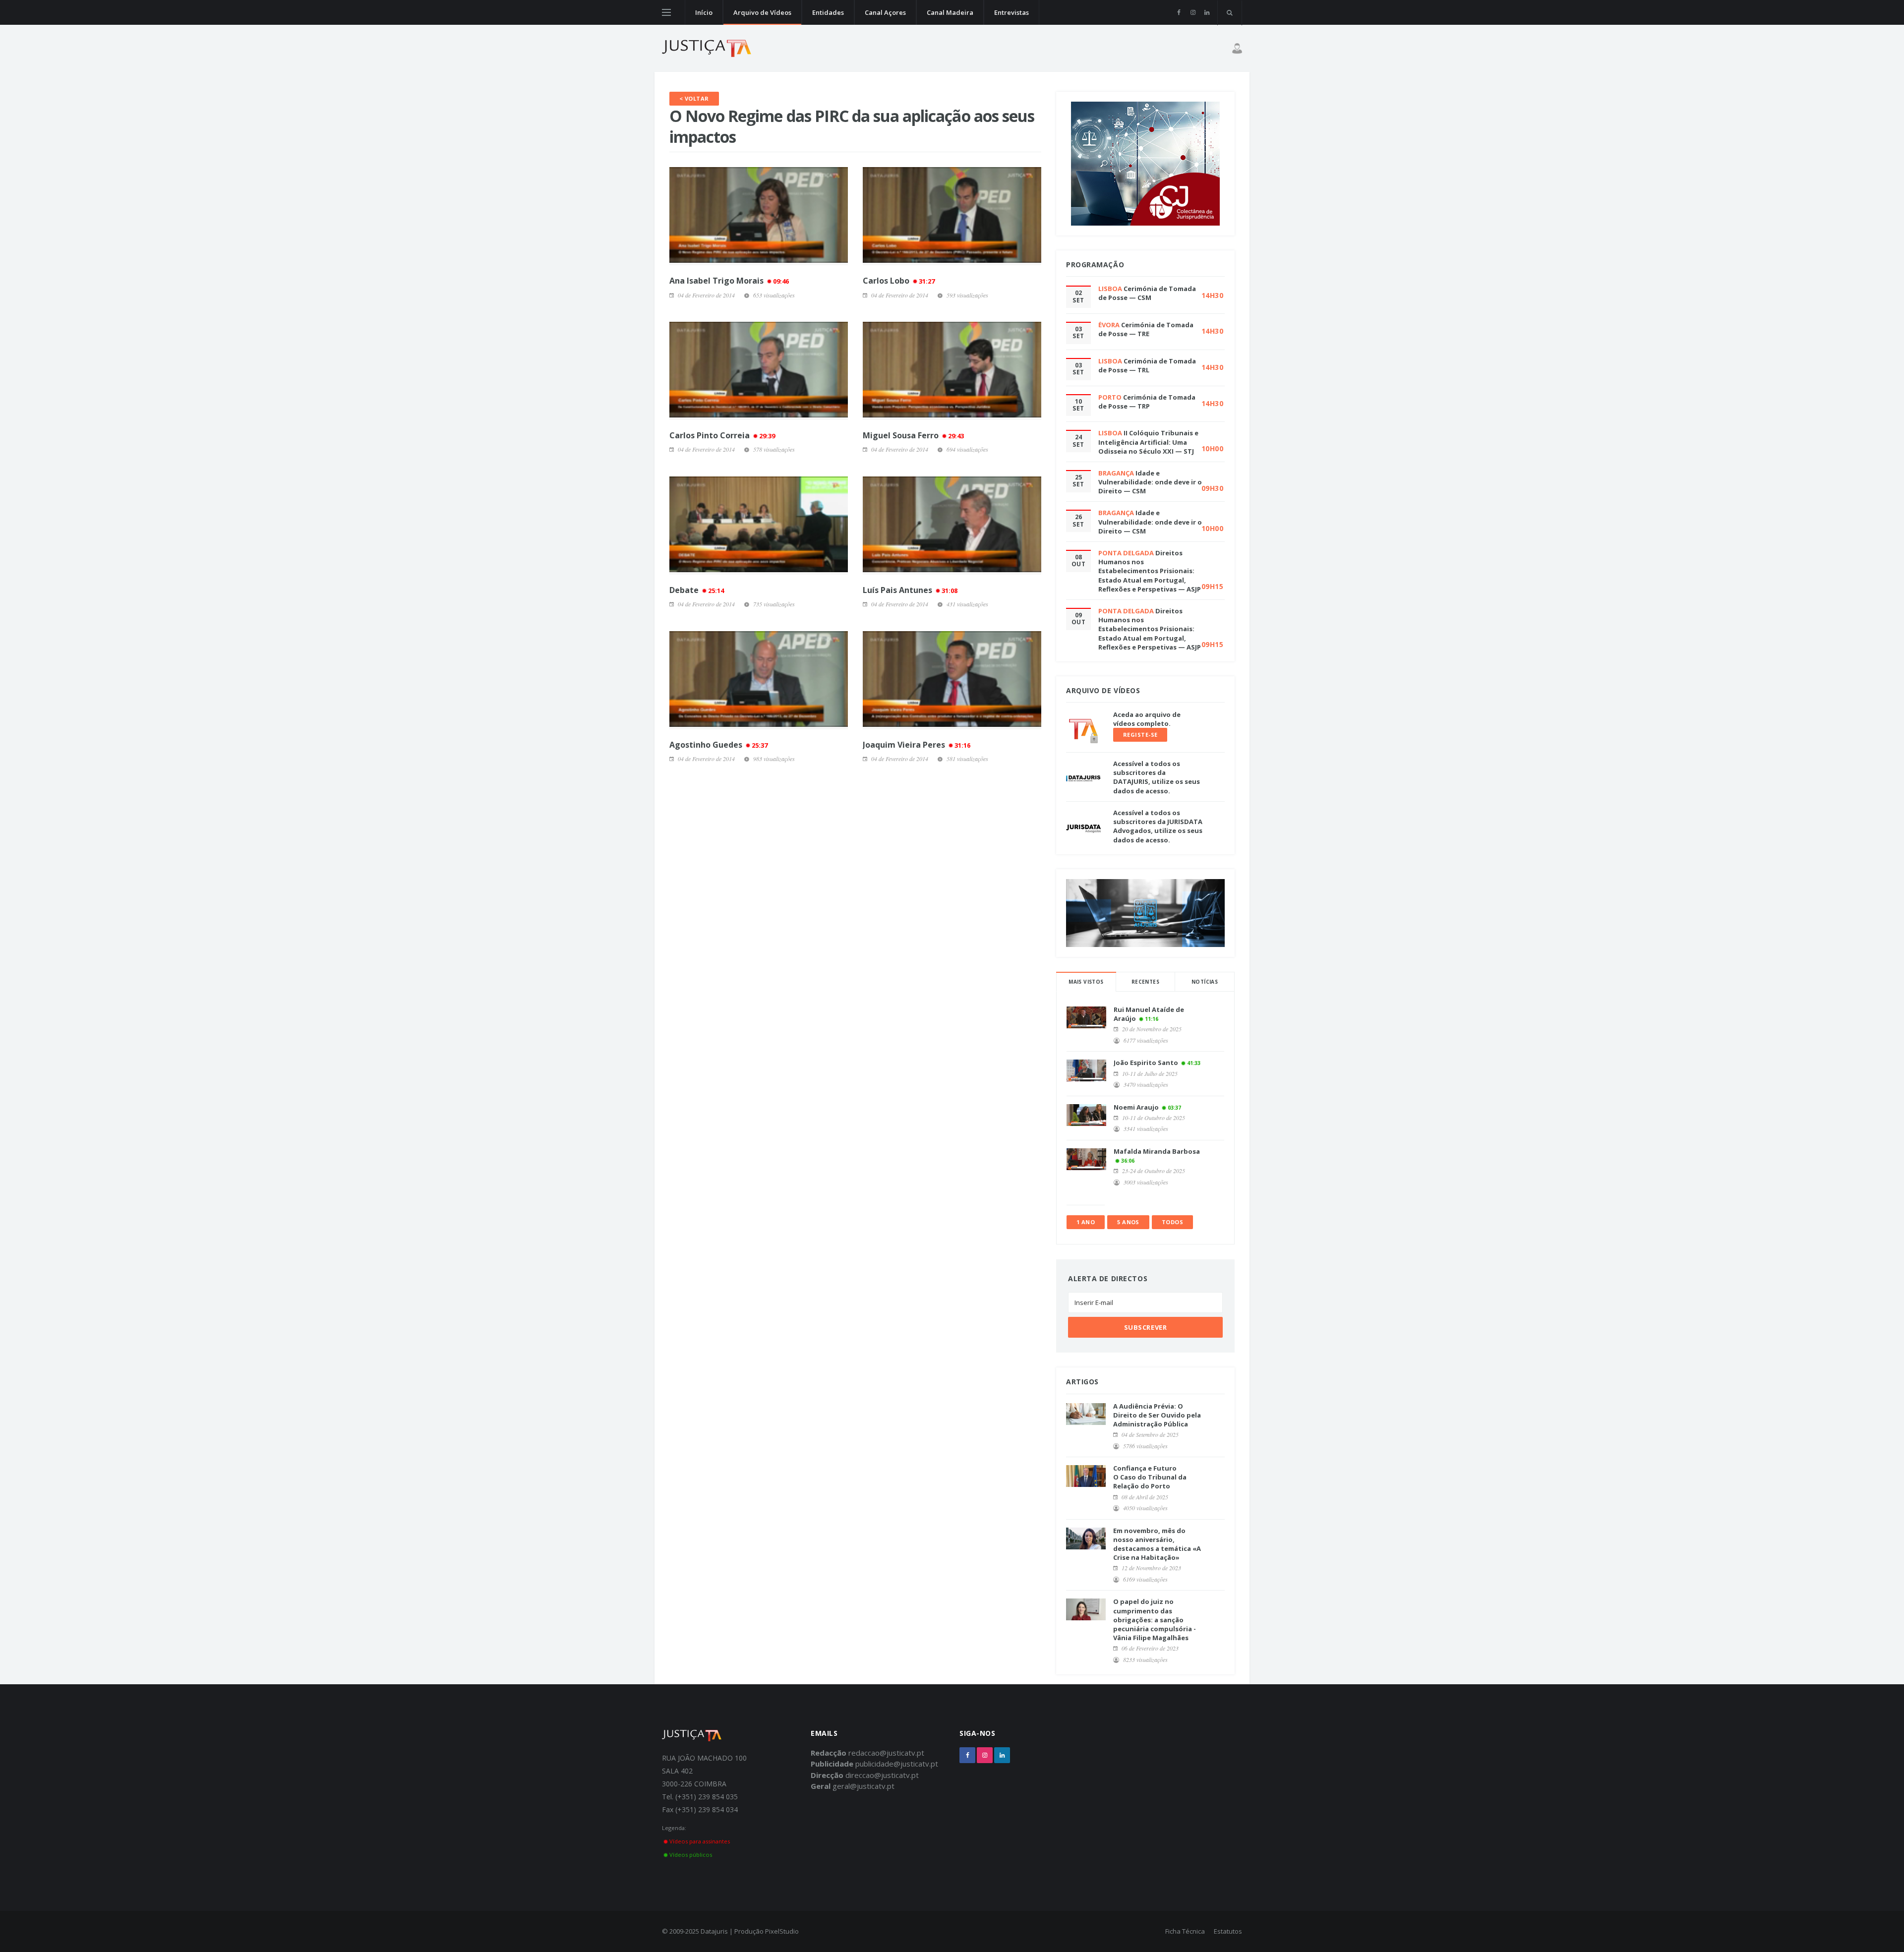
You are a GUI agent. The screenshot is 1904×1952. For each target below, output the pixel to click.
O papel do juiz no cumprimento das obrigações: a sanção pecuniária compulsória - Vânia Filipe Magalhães (1155, 1620)
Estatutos (1228, 1931)
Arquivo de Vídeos (762, 12)
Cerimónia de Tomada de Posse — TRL (1147, 365)
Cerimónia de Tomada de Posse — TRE (1146, 329)
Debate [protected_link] (697, 590)
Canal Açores (885, 12)
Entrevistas (1011, 12)
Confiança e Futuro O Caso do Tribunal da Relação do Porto (1150, 1477)
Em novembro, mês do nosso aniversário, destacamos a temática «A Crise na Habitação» (1157, 1544)
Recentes (1145, 982)
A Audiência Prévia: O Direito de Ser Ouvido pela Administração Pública (1157, 1415)
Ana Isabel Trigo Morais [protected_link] (729, 281)
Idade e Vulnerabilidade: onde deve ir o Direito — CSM (1150, 482)
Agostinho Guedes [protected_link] (718, 745)
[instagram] (1193, 12)
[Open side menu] (666, 12)
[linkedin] (1207, 12)
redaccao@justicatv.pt (886, 1753)
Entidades (828, 12)
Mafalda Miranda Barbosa (1157, 1151)
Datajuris (714, 1931)
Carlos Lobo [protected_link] (899, 281)
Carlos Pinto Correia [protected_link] (722, 435)
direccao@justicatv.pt (882, 1775)
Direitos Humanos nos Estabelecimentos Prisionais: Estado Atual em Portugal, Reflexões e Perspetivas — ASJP (1150, 571)
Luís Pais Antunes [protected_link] (910, 590)
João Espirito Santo (1146, 1063)
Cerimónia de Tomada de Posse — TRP (1147, 402)
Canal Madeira (950, 12)
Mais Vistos (1086, 982)
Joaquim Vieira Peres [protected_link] (917, 745)
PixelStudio (782, 1931)
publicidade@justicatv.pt (897, 1764)
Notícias (1205, 982)
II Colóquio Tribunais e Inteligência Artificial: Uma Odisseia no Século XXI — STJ (1148, 442)
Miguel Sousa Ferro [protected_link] (913, 435)
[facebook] (1179, 12)
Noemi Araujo (1136, 1107)
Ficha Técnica (1185, 1931)
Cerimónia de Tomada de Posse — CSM (1147, 293)
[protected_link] (759, 216)
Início (704, 12)
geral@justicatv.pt (863, 1786)
